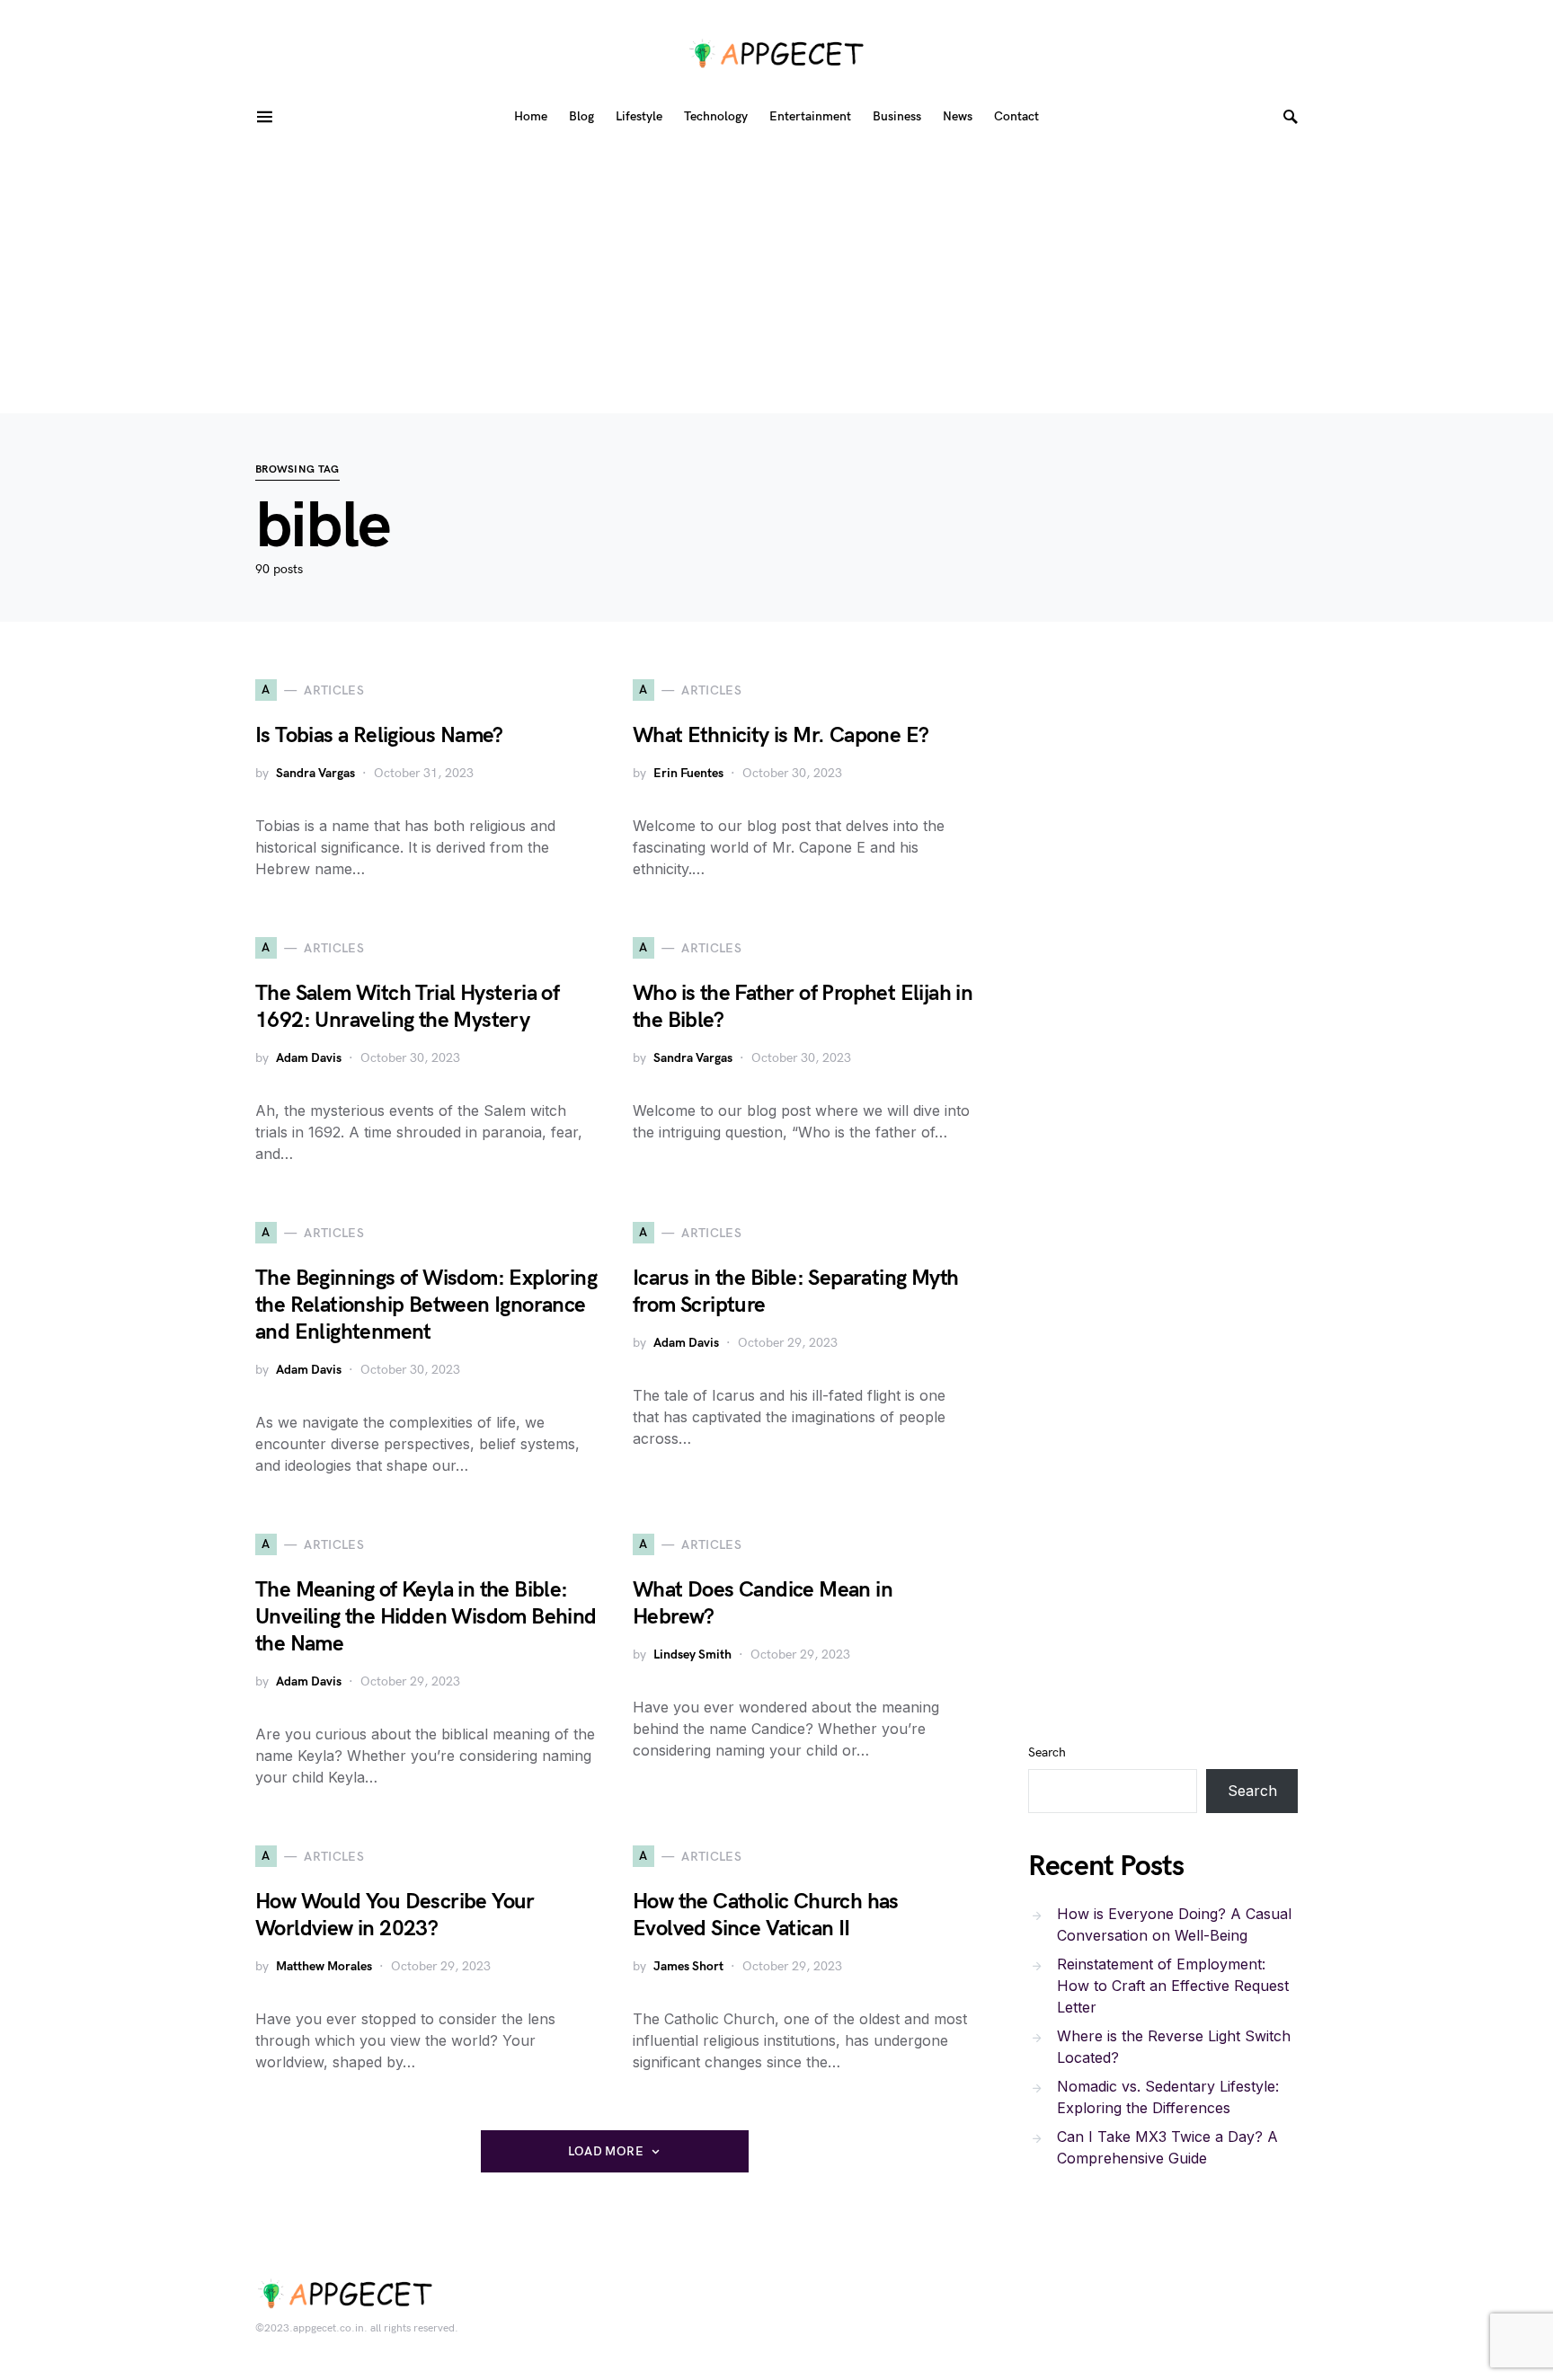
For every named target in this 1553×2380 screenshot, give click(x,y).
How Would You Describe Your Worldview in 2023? (395, 1915)
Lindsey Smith (692, 1654)
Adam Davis (309, 1058)
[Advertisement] (776, 279)
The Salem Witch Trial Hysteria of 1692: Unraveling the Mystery (407, 1007)
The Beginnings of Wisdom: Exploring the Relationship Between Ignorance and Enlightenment (426, 1305)
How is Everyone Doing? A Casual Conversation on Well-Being (1174, 1924)
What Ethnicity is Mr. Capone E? (781, 735)
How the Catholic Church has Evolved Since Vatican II (766, 1915)
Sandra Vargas (315, 773)
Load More (606, 2151)
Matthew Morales (324, 1966)
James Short (688, 1966)
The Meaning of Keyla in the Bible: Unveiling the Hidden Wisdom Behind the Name (426, 1617)
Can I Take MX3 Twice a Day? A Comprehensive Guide (1167, 2147)
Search (1047, 1752)
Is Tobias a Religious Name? (379, 735)
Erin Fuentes (688, 773)
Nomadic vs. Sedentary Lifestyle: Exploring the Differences (1168, 2097)
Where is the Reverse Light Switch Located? (1174, 2047)
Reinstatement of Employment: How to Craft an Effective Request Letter (1173, 1986)
